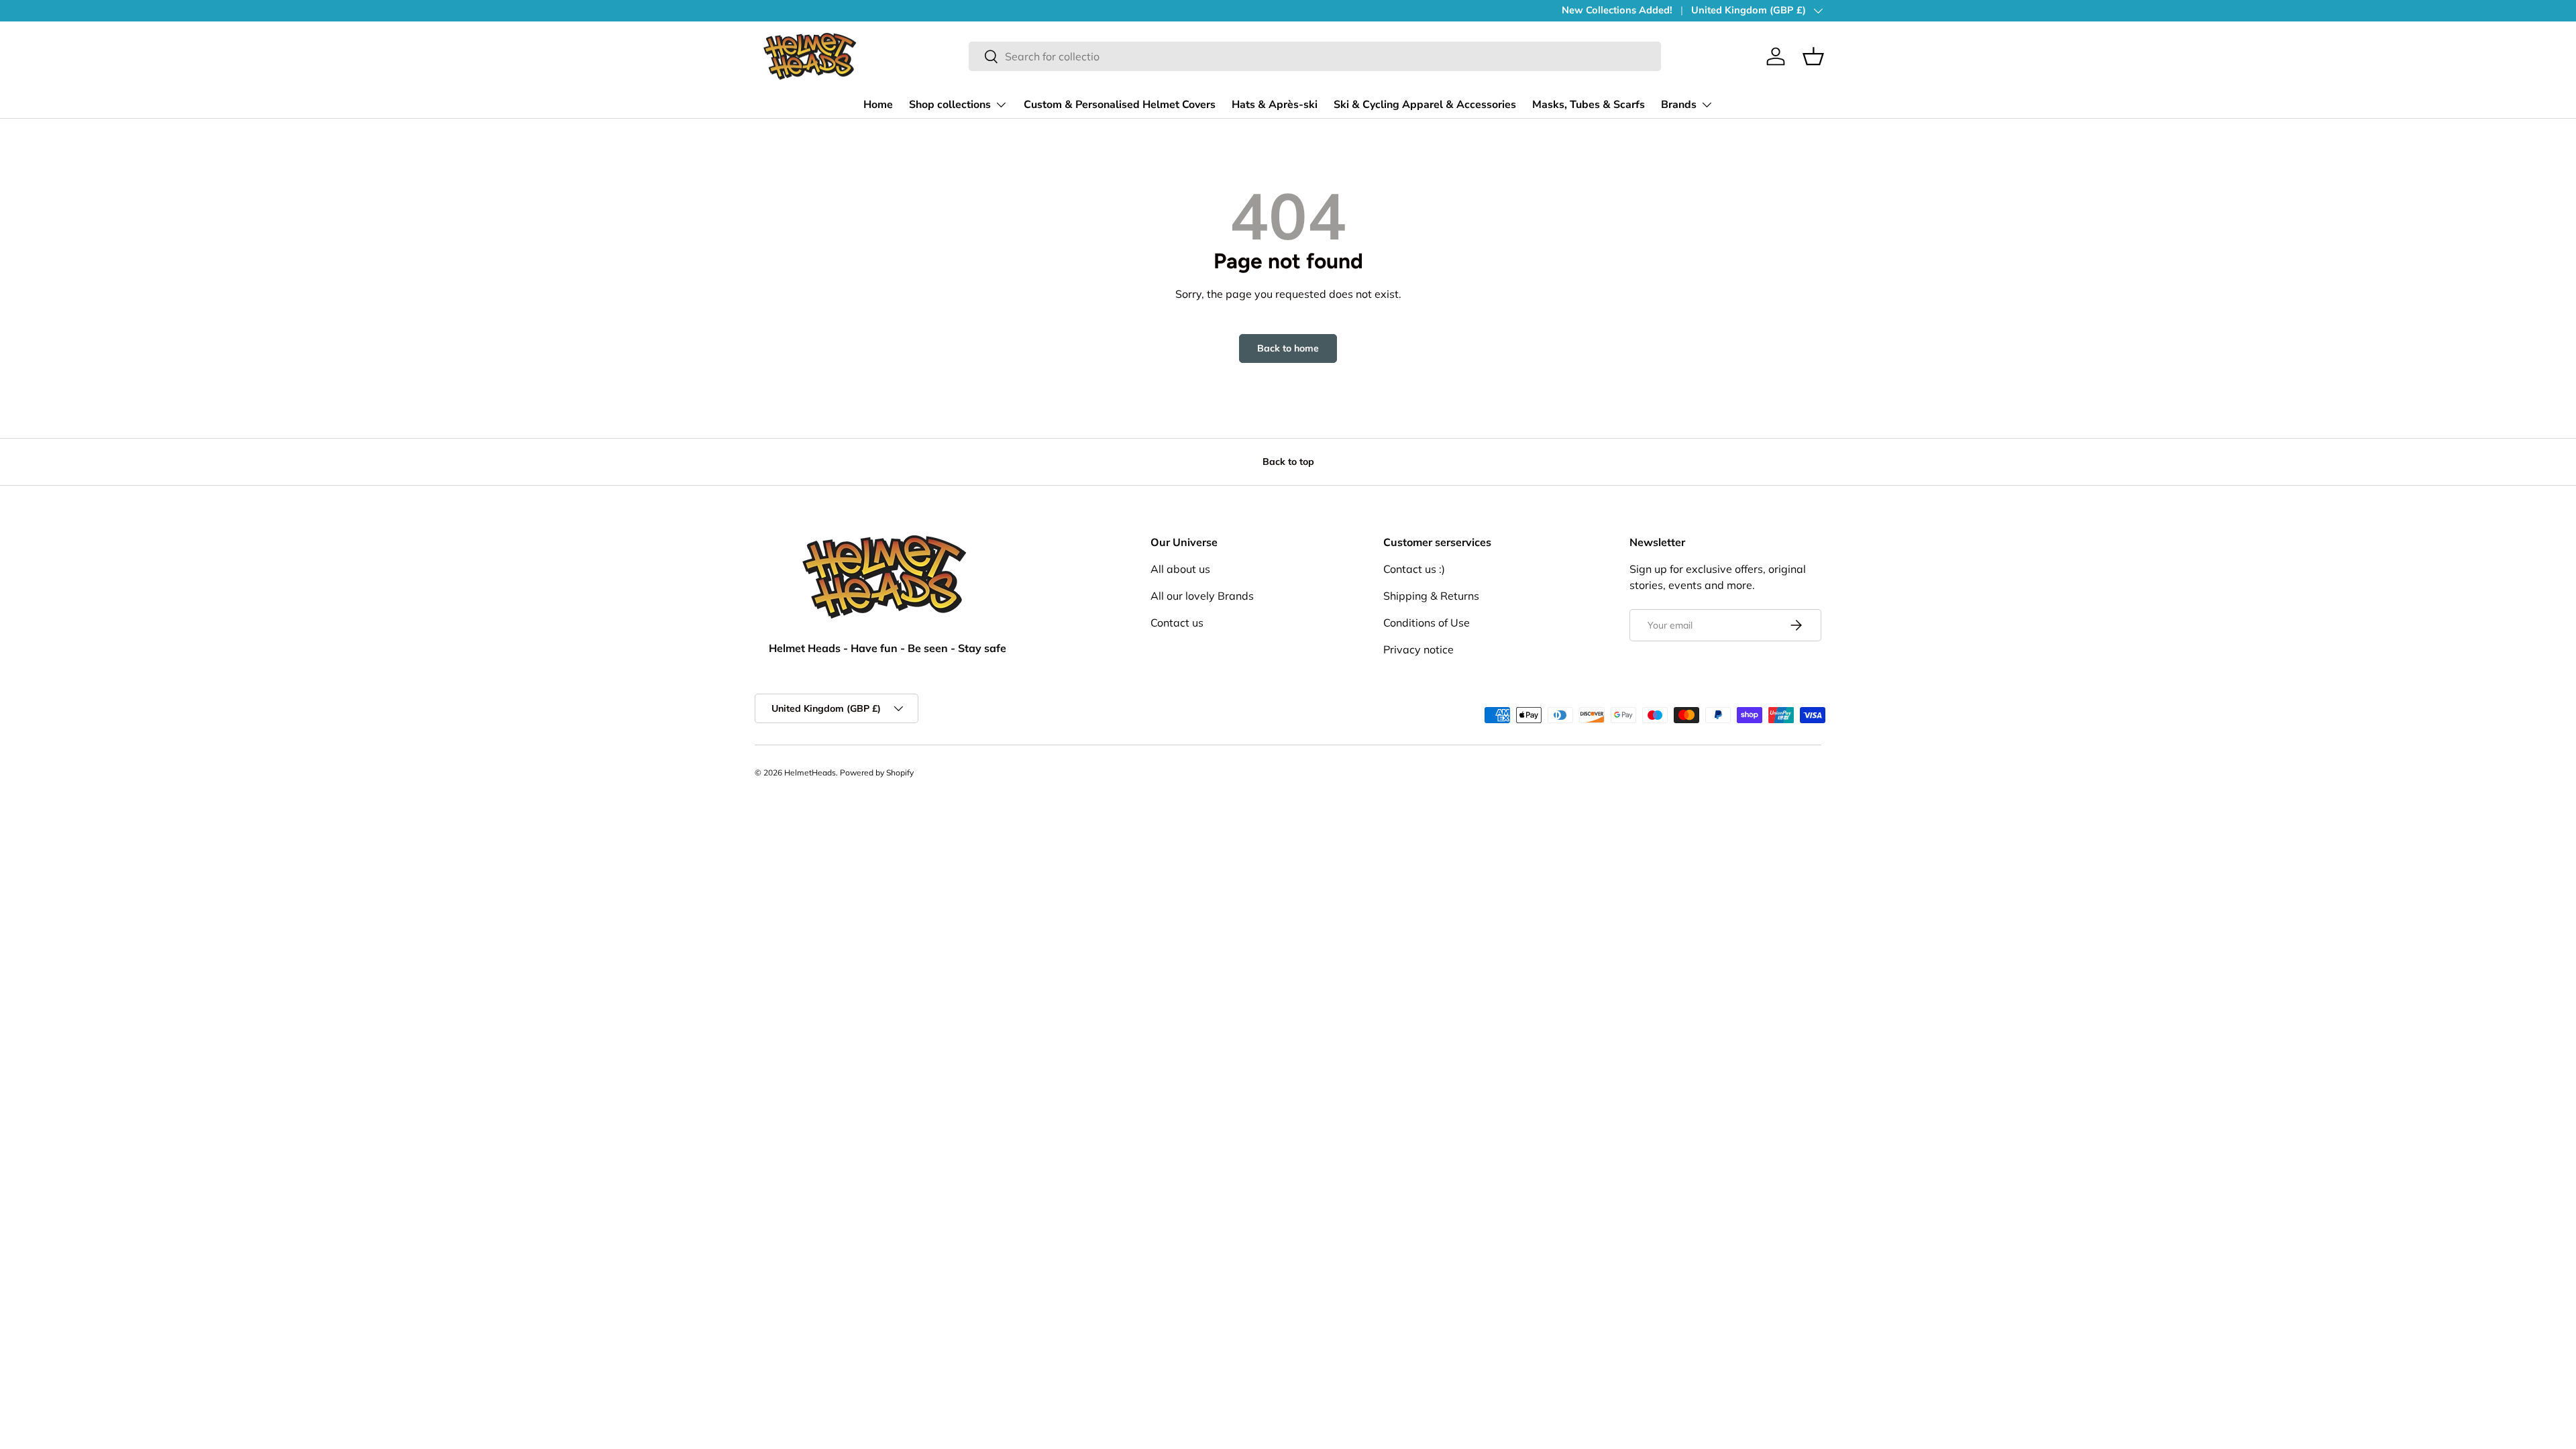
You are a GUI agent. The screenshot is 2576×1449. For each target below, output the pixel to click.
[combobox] (1315, 56)
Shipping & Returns (1431, 596)
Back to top (1288, 462)
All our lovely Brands (1202, 596)
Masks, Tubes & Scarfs (1589, 105)
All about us (1180, 569)
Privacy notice (1418, 649)
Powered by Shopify (877, 772)
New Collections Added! (1617, 10)
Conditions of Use (1427, 623)
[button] (1813, 56)
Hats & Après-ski (1275, 105)
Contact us (1177, 623)
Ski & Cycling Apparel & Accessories (1425, 105)
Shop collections (950, 105)
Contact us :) (1414, 569)
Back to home (1288, 348)
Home (878, 105)
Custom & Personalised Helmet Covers (1120, 105)
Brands (1679, 105)
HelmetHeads (810, 772)
